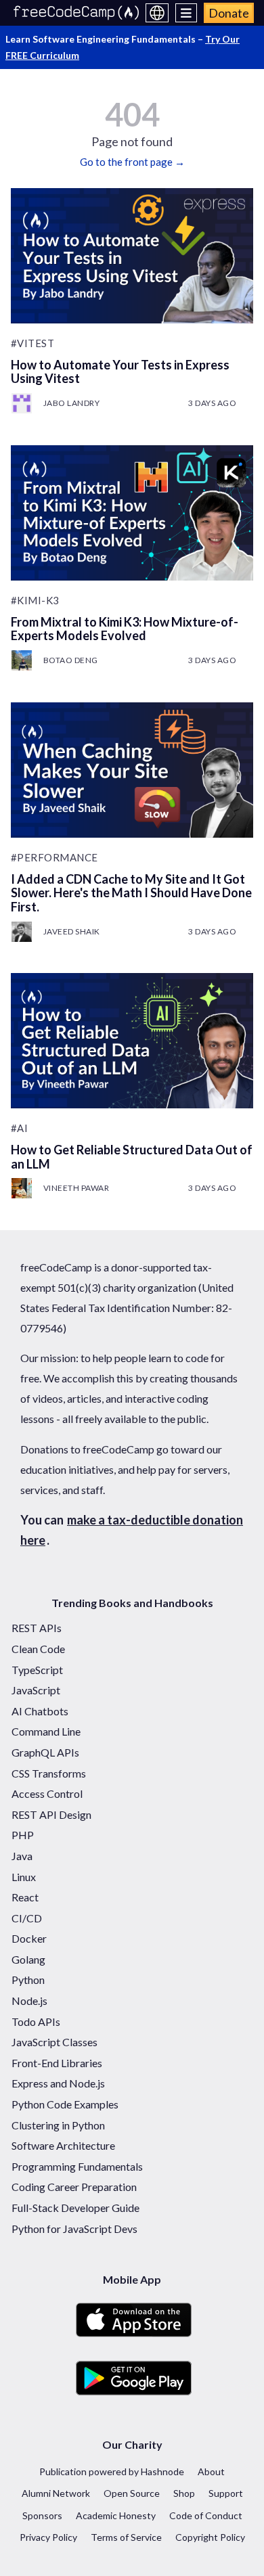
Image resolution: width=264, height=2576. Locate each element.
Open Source (132, 2493)
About (211, 2471)
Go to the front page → (132, 162)
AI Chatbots (40, 1711)
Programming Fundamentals (77, 2166)
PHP (23, 1835)
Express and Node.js (58, 2083)
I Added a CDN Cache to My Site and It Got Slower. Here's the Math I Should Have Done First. (131, 893)
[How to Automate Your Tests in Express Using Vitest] (132, 256)
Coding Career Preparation (74, 2187)
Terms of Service (126, 2537)
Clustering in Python (58, 2125)
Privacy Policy (48, 2537)
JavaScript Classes (54, 2042)
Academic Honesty (116, 2515)
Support (226, 2493)
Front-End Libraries (57, 2063)
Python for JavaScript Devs (74, 2229)
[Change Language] (157, 13)
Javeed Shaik (72, 931)
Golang (28, 1959)
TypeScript (37, 1670)
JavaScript (36, 1690)
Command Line (46, 1731)
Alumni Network (56, 2493)
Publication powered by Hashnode (112, 2471)
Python (28, 1980)
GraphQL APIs (45, 1752)
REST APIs (37, 1628)
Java (22, 1856)
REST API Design (51, 1814)
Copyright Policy (210, 2537)
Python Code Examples (65, 2104)
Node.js (29, 2001)
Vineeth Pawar (76, 1188)
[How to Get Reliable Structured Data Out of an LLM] (132, 1041)
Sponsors (42, 2515)
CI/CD (27, 1918)
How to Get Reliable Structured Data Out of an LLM (132, 1157)
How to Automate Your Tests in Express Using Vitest (120, 372)
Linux (24, 1877)
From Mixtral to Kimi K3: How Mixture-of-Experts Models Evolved (125, 629)
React (25, 1897)
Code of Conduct (206, 2515)
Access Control (47, 1793)
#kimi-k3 (35, 600)
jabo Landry (72, 403)
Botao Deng (71, 660)
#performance (54, 857)
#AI (20, 1128)
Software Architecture (63, 2145)
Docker (29, 1938)
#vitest (33, 343)
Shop (184, 2493)
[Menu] (186, 13)
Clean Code (38, 1649)
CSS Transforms (49, 1773)
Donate (229, 13)
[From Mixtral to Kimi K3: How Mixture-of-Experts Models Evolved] (132, 513)
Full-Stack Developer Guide (75, 2208)
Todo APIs (36, 2021)
